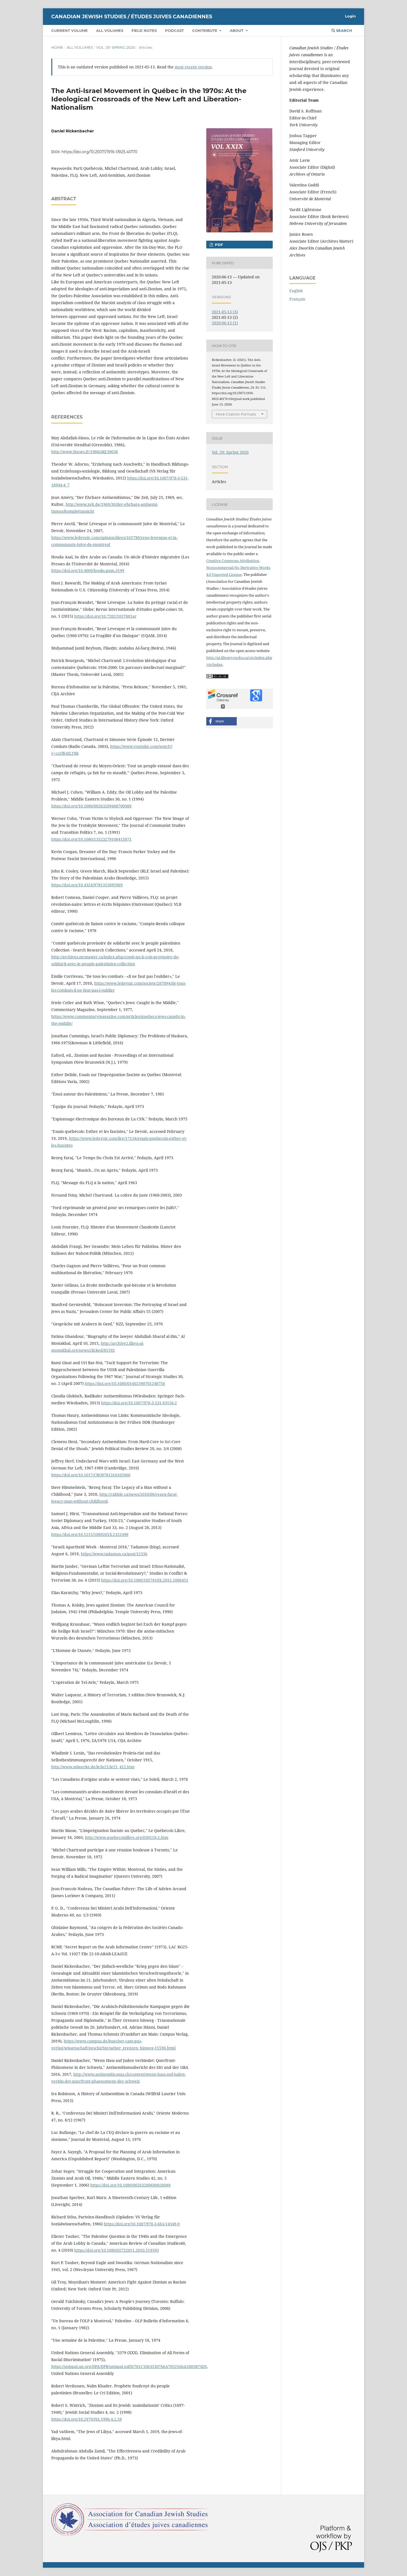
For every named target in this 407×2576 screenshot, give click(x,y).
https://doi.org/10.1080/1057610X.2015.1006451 (145, 1580)
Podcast (174, 30)
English (296, 291)
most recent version (193, 67)
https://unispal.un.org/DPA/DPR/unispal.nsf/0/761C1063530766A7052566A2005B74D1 (129, 2366)
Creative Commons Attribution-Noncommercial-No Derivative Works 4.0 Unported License (238, 568)
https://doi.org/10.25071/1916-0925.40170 (99, 152)
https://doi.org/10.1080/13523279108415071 (91, 839)
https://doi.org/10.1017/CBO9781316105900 (91, 1475)
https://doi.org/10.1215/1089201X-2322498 (90, 1534)
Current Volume (69, 30)
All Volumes (110, 30)
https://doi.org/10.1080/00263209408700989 (91, 806)
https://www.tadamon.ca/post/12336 (114, 1554)
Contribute (205, 30)
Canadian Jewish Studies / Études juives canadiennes (132, 17)
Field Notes (144, 30)
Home (57, 47)
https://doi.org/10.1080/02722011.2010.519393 (117, 2250)
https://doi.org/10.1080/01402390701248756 (125, 1383)
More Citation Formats (236, 414)
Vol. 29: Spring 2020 (116, 47)
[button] (221, 721)
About (237, 30)
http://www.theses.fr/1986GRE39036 (85, 452)
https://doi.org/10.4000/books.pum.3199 (88, 570)
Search (344, 30)
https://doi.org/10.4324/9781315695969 (87, 885)
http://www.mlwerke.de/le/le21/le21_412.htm (93, 1767)
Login (350, 16)
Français (297, 299)
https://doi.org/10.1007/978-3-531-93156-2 (139, 1403)
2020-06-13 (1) (225, 323)
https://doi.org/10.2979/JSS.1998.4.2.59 (87, 2419)
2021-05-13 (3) (225, 312)
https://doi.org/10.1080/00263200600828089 (130, 2185)
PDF (218, 245)
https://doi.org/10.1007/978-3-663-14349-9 (142, 2224)
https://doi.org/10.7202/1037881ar (105, 616)
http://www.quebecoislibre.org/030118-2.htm (127, 1837)
